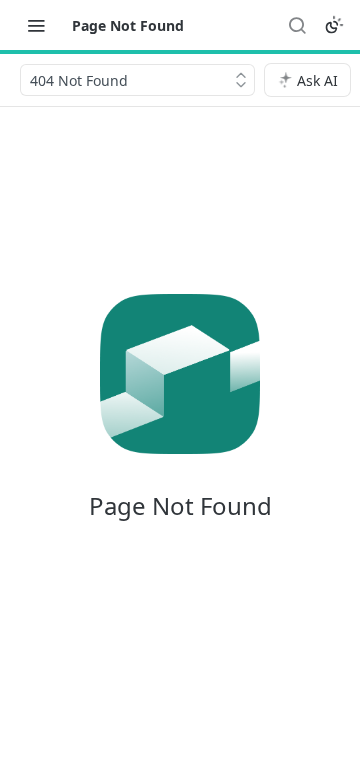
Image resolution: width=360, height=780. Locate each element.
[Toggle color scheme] (334, 25)
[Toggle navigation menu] (36, 25)
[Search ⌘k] (297, 25)
